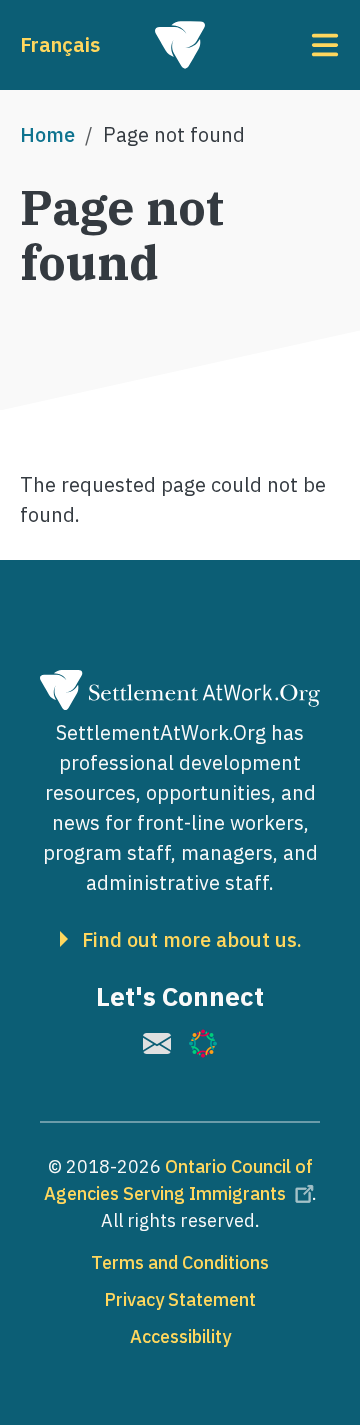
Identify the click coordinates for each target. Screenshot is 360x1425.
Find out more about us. (192, 940)
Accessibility (180, 1336)
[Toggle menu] (286, 45)
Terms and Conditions (180, 1262)
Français (60, 44)
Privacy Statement (180, 1299)
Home (47, 134)
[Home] (180, 45)
